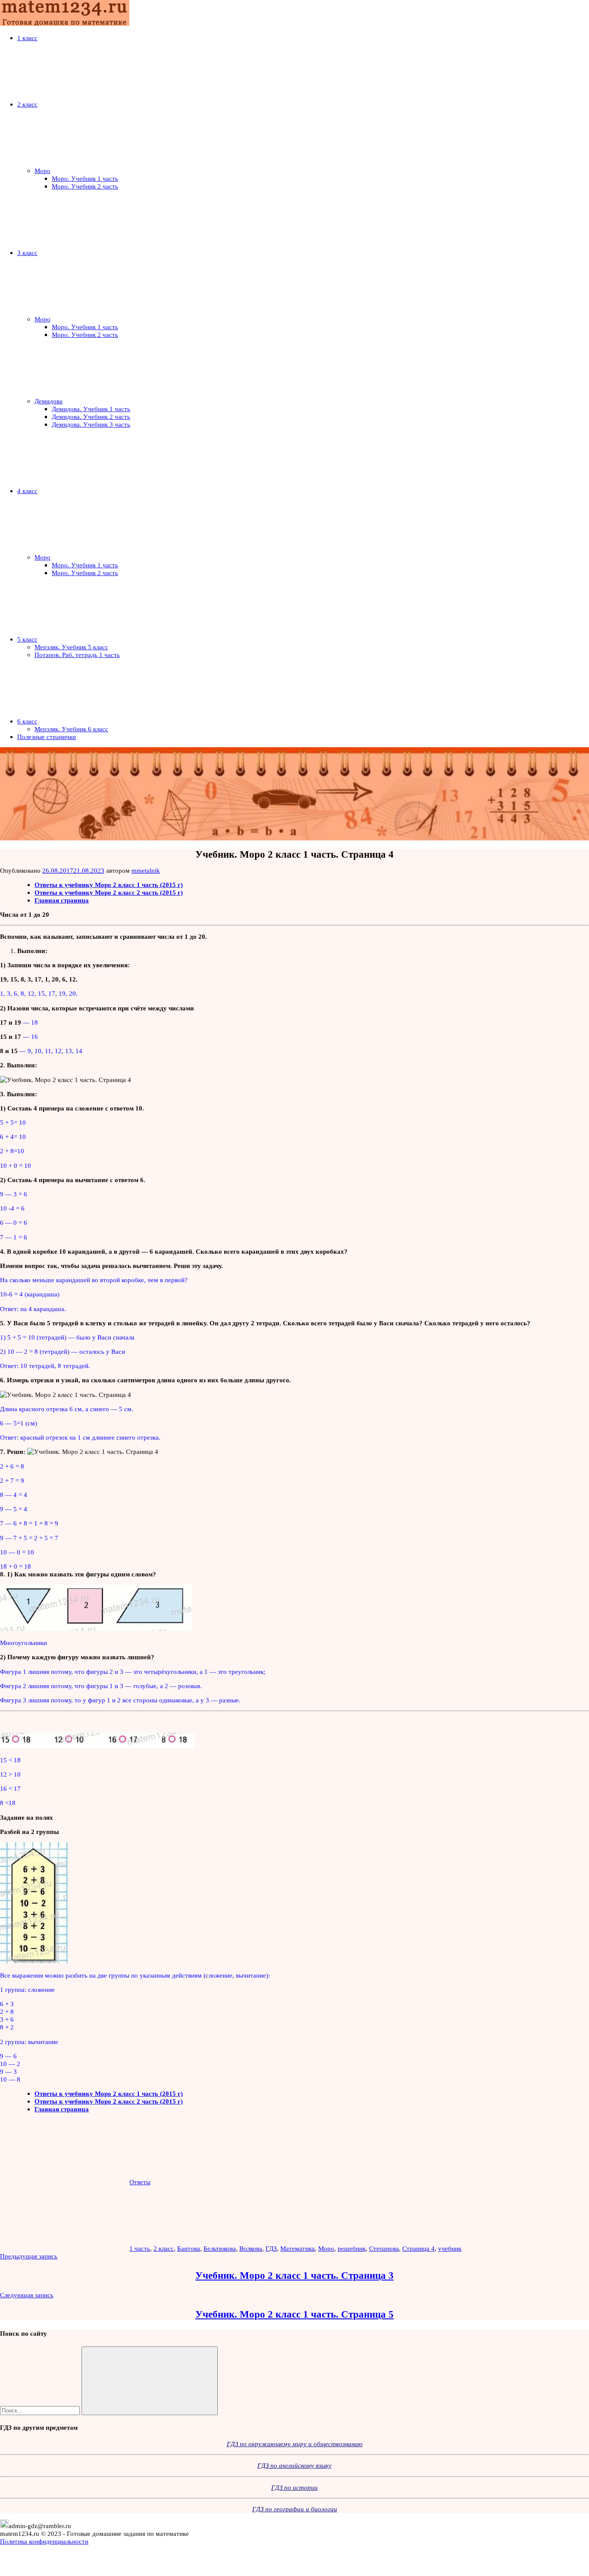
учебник (450, 2248)
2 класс (27, 104)
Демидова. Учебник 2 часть (91, 417)
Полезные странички (47, 737)
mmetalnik (146, 870)
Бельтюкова (220, 2248)
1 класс (27, 38)
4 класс (27, 491)
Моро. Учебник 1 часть (85, 178)
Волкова (251, 2248)
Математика (298, 2248)
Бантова (189, 2248)
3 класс (27, 253)
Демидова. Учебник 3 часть (91, 424)
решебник (352, 2248)
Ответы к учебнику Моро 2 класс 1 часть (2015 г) (109, 885)
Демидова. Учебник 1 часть (91, 409)
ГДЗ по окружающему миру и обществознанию (295, 2444)
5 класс (27, 639)
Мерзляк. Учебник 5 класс (71, 647)
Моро (42, 171)
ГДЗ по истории (294, 2487)
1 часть (140, 2248)
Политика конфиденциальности (44, 2541)
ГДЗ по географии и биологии (295, 2509)
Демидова (49, 401)
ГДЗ (271, 2248)
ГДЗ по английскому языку (294, 2465)
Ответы (140, 2182)
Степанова (384, 2248)
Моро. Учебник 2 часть (85, 186)
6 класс (27, 721)
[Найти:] (41, 2410)
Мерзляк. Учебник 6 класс (71, 729)
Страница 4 (418, 2248)
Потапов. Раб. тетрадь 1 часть (77, 655)
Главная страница (62, 900)
